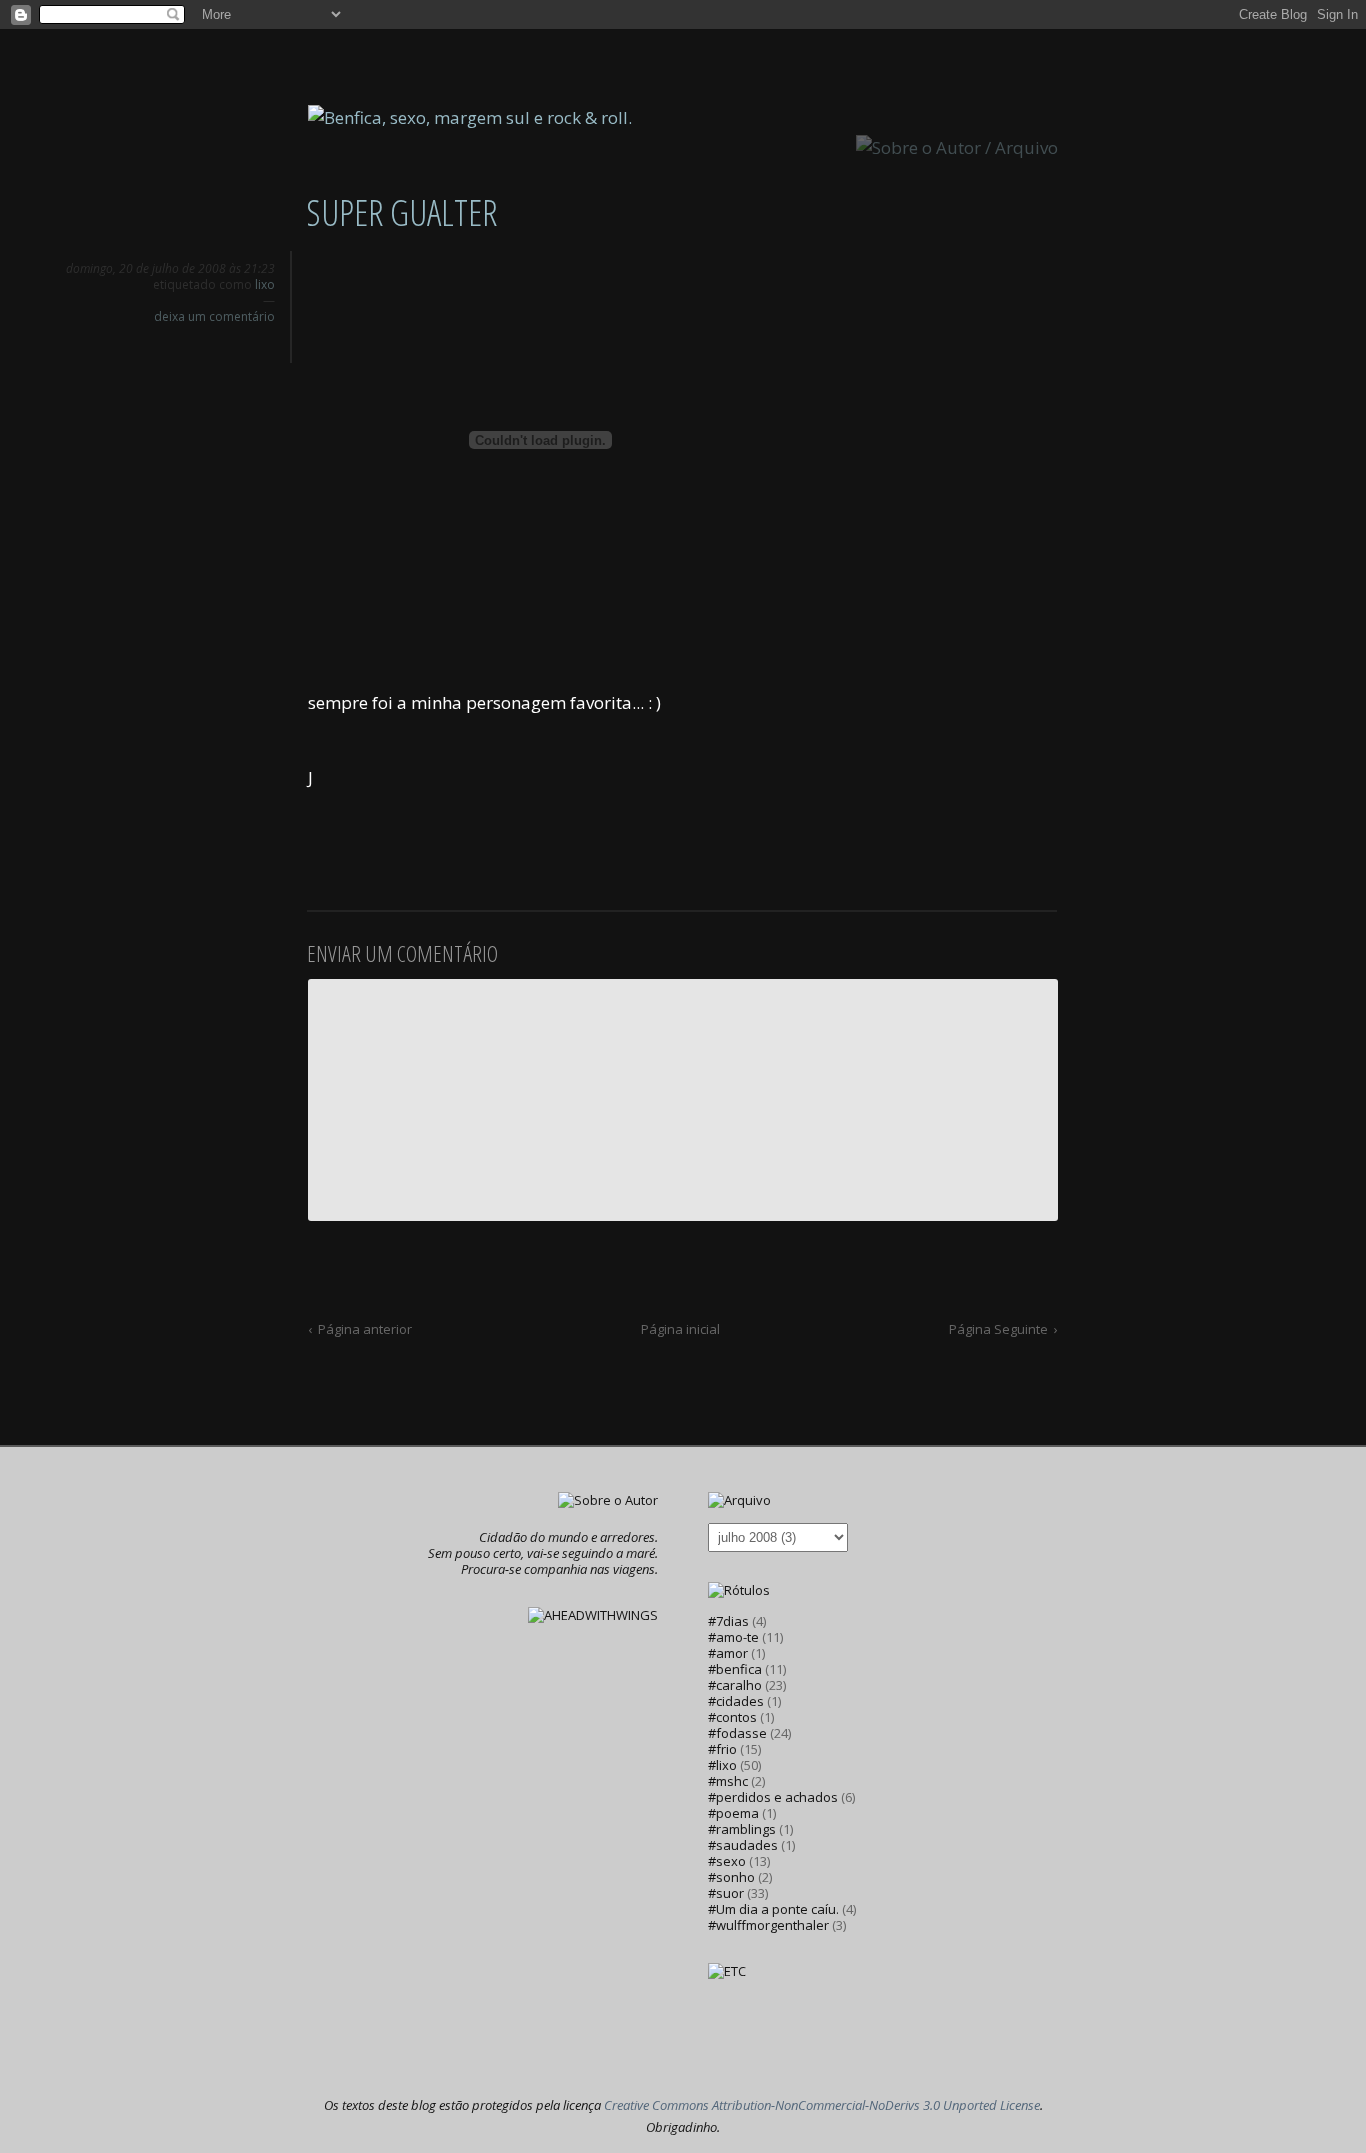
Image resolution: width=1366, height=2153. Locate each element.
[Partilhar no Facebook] (265, 343)
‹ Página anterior (360, 1329)
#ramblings (742, 1829)
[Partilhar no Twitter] (233, 343)
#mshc (728, 1781)
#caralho (735, 1685)
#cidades (736, 1701)
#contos (732, 1717)
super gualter (401, 212)
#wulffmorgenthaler (768, 1925)
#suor (726, 1893)
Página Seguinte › (1003, 1329)
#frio (722, 1749)
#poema (733, 1813)
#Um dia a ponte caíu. (773, 1909)
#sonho (731, 1877)
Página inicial (680, 1329)
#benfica (735, 1669)
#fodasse (737, 1733)
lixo (265, 284)
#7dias (728, 1621)
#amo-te (733, 1637)
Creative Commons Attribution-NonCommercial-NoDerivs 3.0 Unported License (822, 2105)
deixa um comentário (214, 316)
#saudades (743, 1845)
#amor (728, 1653)
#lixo (722, 1765)
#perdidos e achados (773, 1797)
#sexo (727, 1861)
